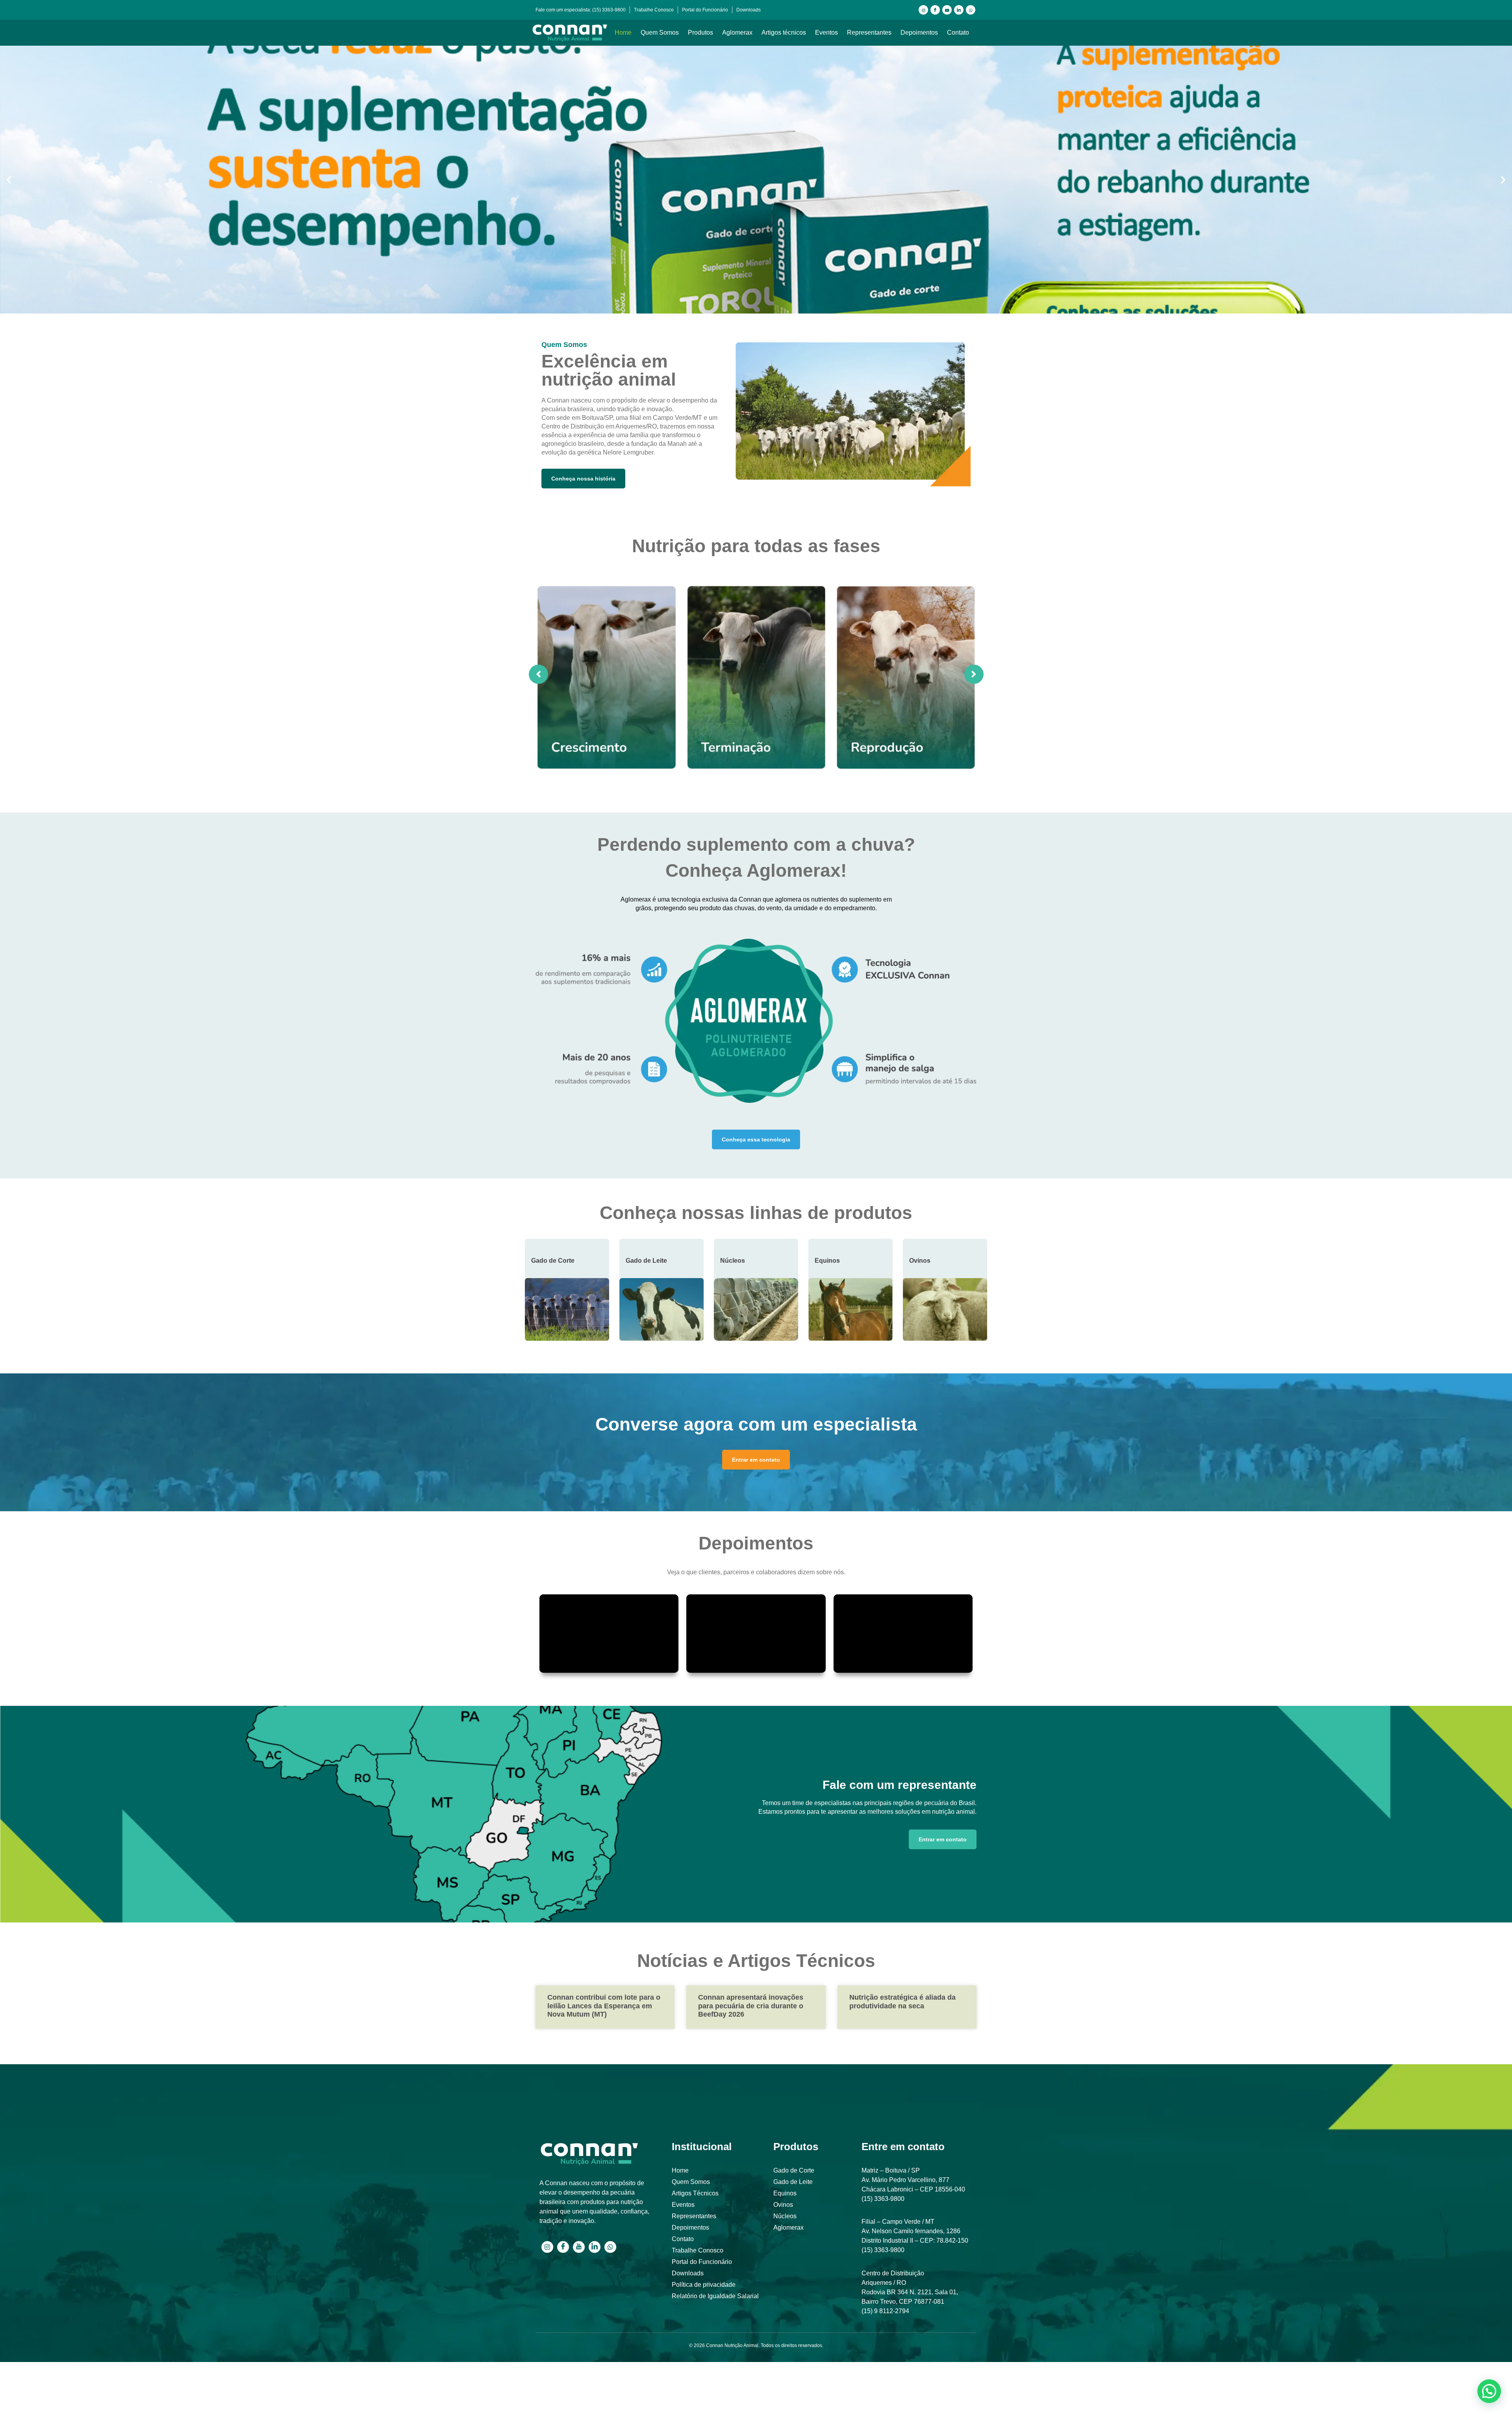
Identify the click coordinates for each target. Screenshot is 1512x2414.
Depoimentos (919, 32)
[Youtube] (947, 10)
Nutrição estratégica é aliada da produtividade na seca (902, 2002)
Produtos (700, 32)
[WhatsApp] (971, 10)
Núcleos (733, 1261)
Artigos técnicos (784, 32)
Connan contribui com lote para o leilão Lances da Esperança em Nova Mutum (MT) (604, 2006)
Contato (958, 32)
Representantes (869, 32)
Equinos (827, 1261)
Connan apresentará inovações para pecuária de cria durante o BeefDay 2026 (751, 2006)
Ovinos (920, 1261)
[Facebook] (935, 10)
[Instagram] (923, 10)
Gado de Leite (646, 1261)
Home (623, 32)
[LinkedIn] (959, 10)
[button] (9, 180)
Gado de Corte (553, 1261)
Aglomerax (737, 32)
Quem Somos (660, 32)
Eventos (826, 32)
